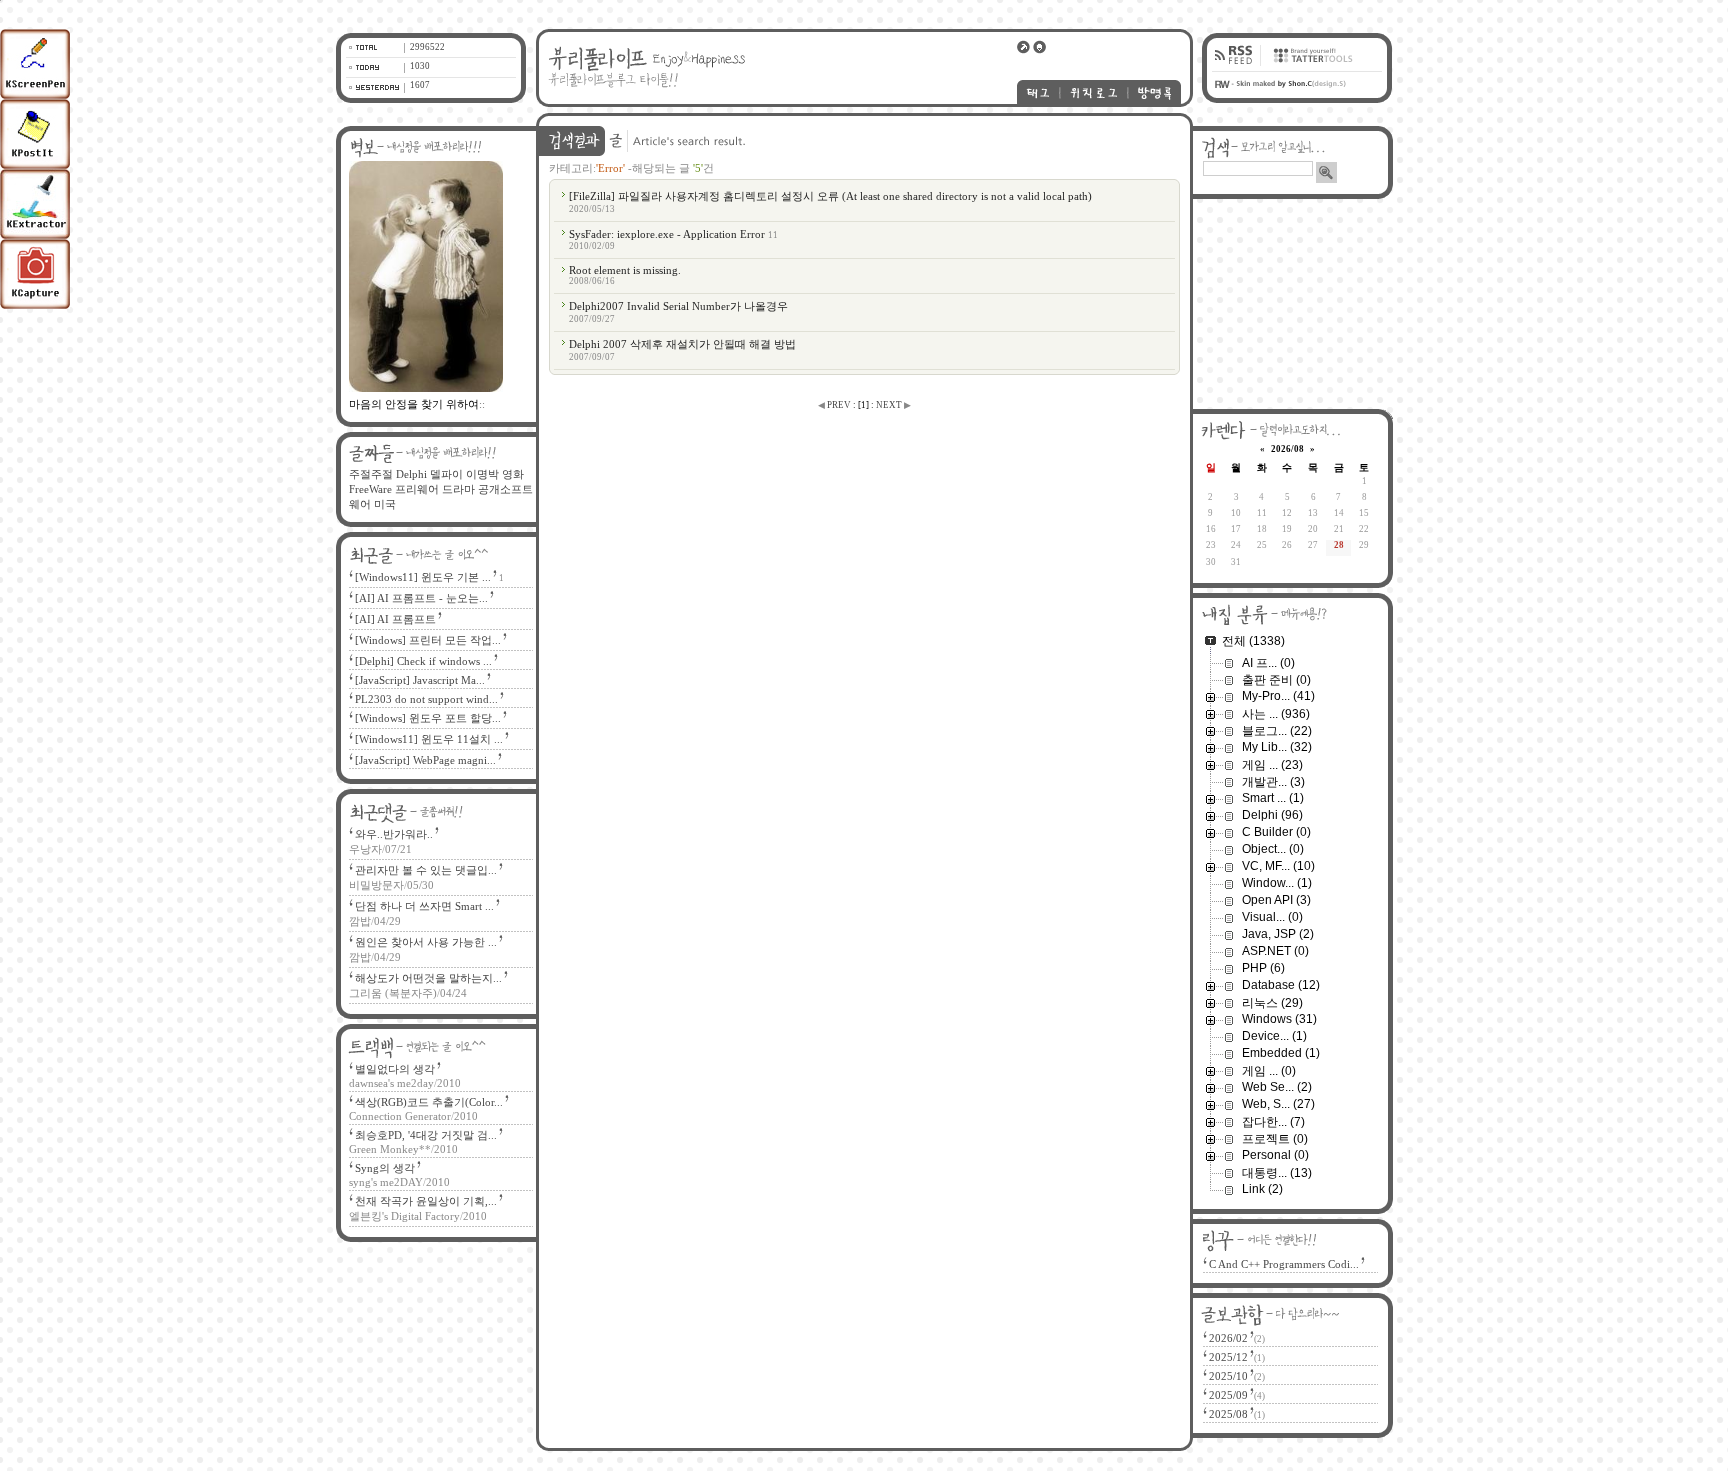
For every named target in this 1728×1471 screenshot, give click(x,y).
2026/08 (1287, 449)
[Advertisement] (1293, 304)
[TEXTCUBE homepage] (1310, 67)
